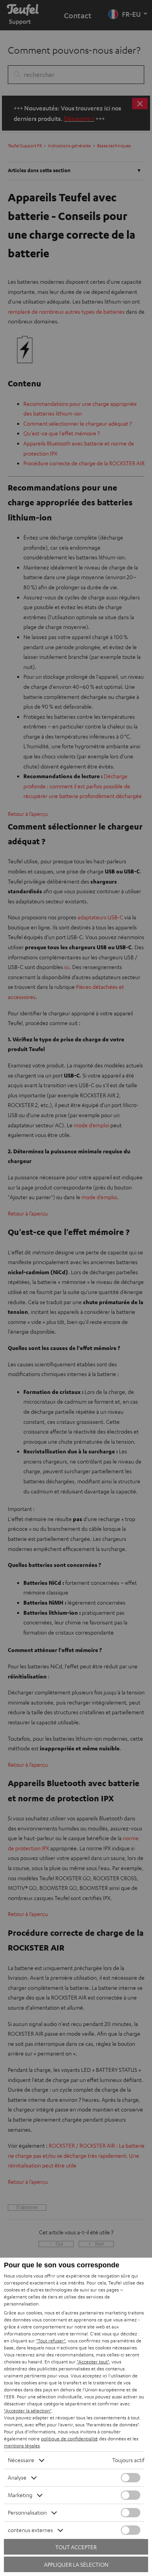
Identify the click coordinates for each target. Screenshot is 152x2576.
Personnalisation (27, 2512)
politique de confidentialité (69, 2439)
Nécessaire (21, 2460)
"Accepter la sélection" (28, 2411)
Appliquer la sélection (76, 2565)
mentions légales (22, 2446)
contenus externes (30, 2530)
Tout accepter (76, 2547)
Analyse (17, 2477)
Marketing (20, 2495)
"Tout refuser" (51, 2341)
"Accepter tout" (93, 2362)
